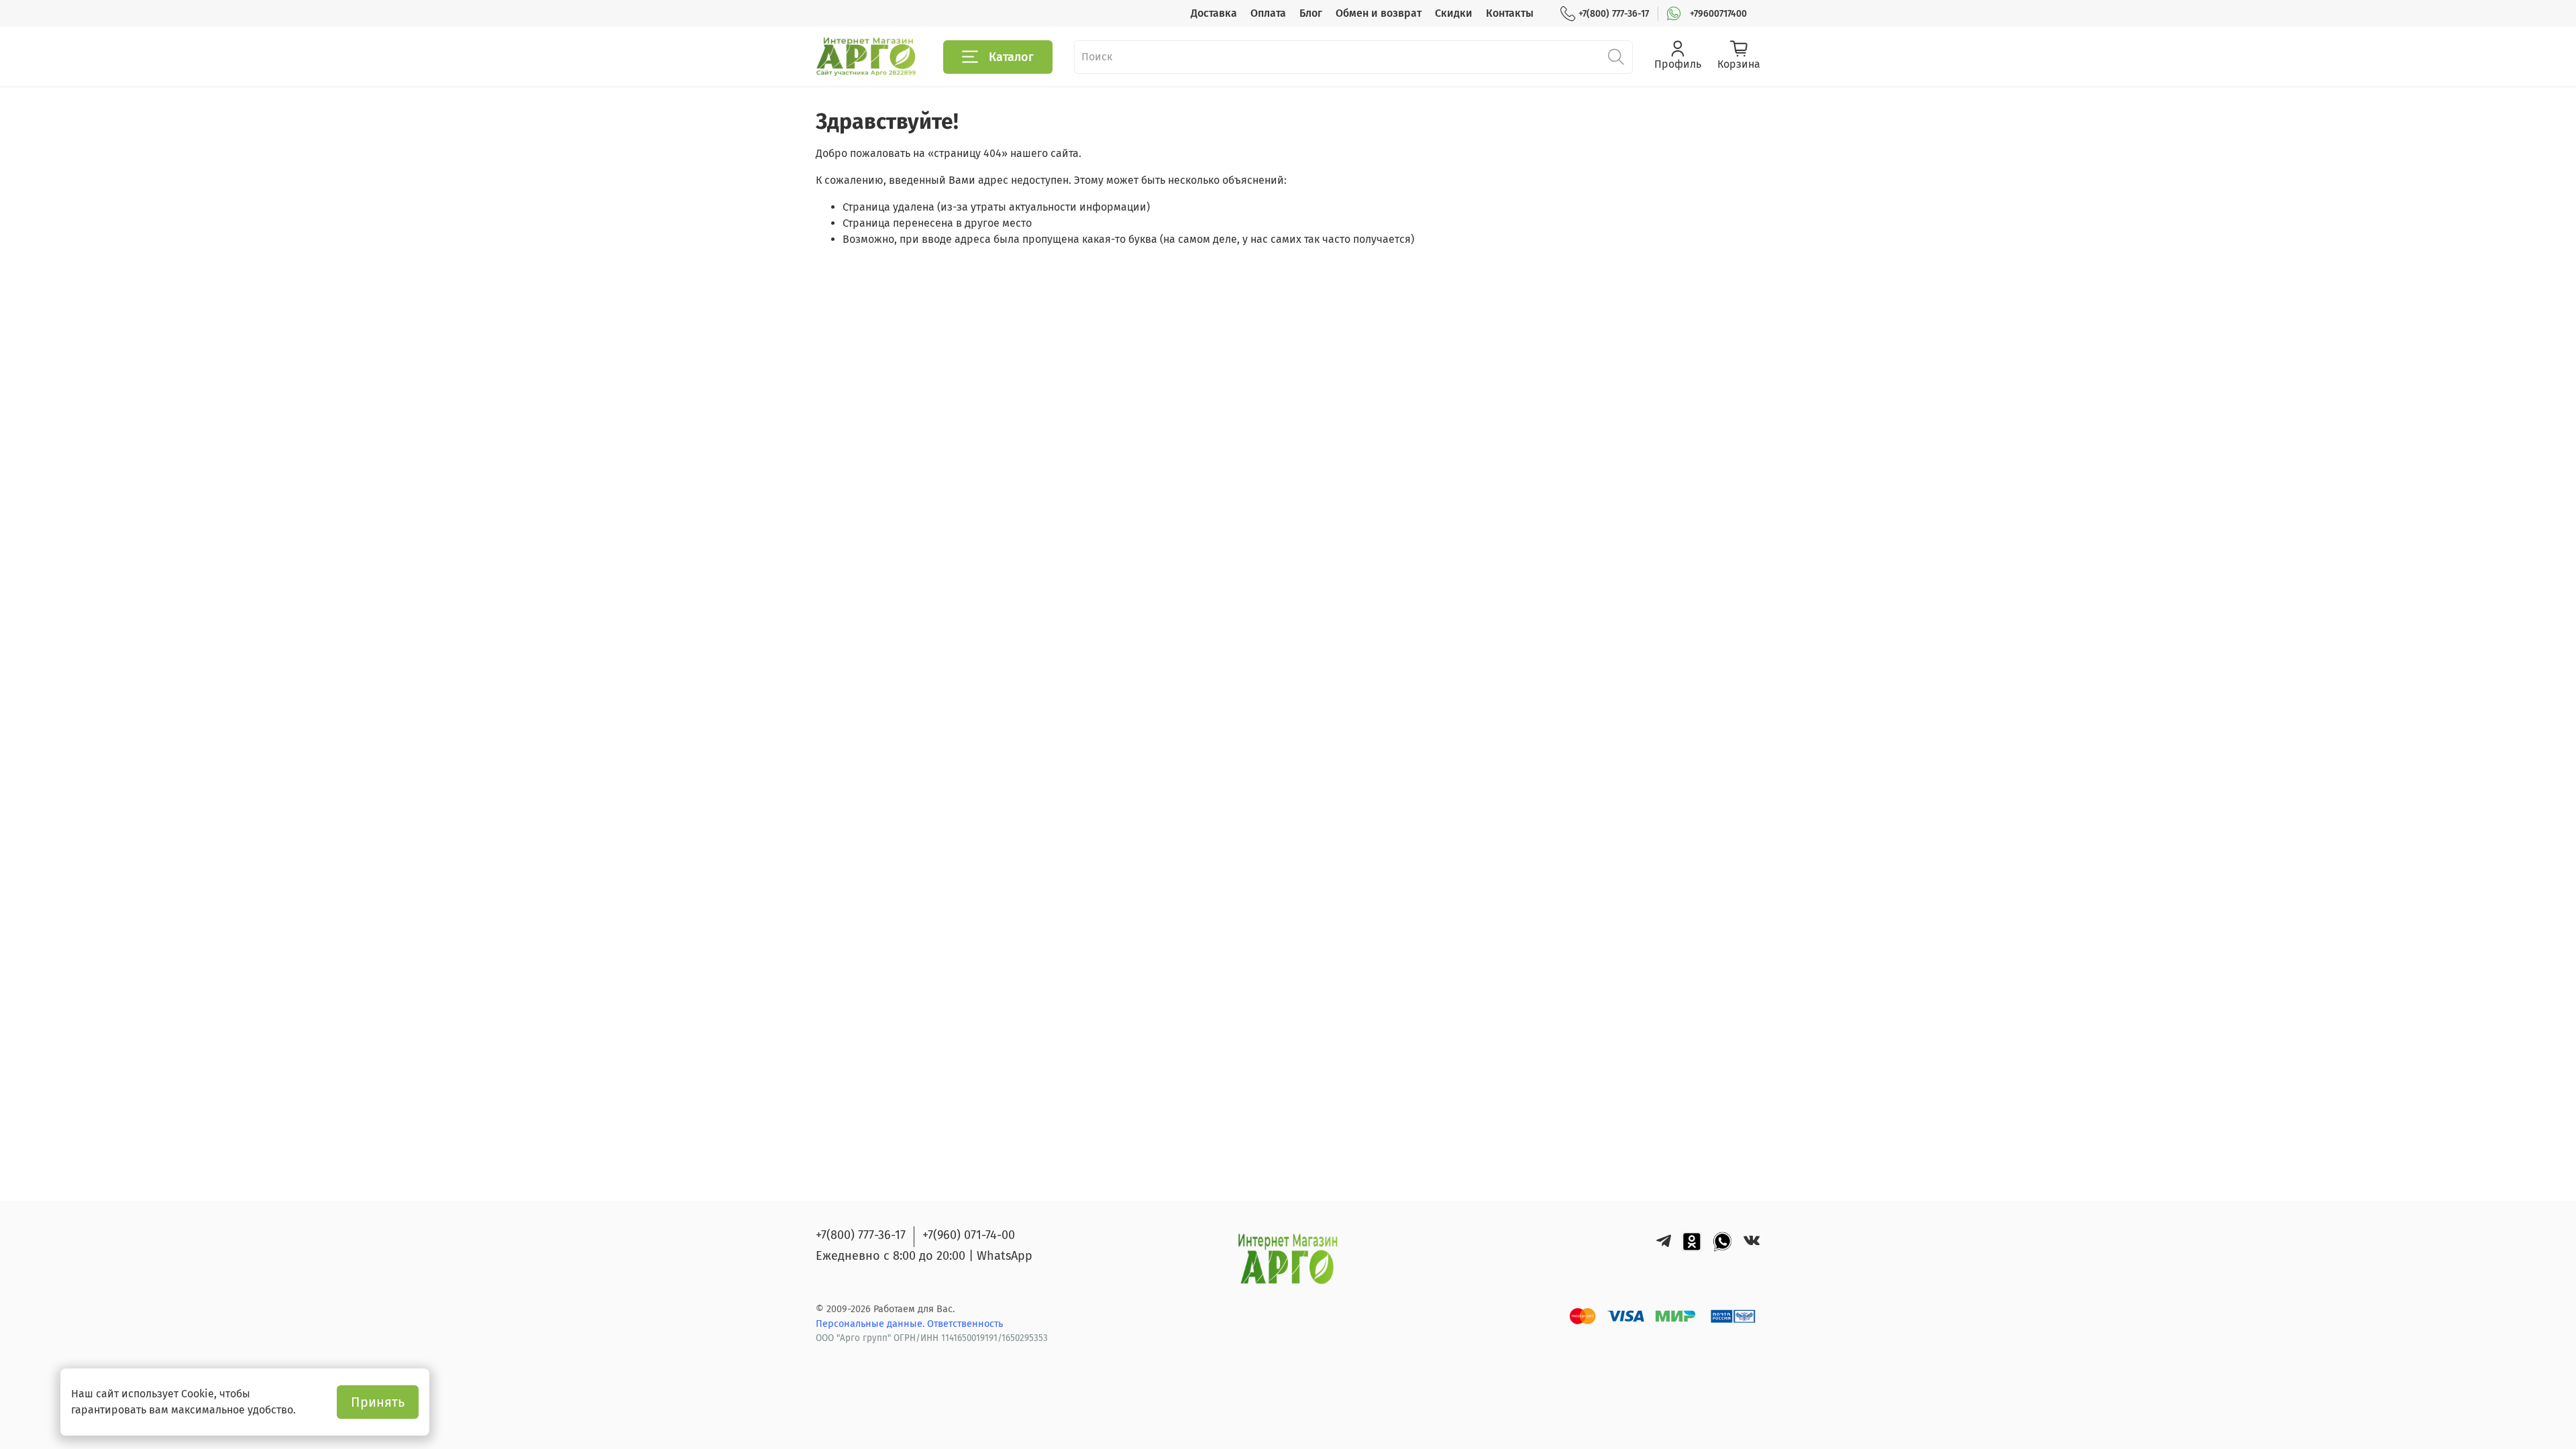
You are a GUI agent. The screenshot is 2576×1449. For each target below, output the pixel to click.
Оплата (1268, 13)
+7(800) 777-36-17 (1614, 14)
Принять (378, 1402)
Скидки (1454, 13)
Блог (1311, 13)
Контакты (1510, 13)
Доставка (1214, 13)
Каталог (1011, 57)
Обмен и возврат (1379, 13)
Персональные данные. (871, 1324)
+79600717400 (1718, 14)
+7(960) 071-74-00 (969, 1235)
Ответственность (965, 1324)
